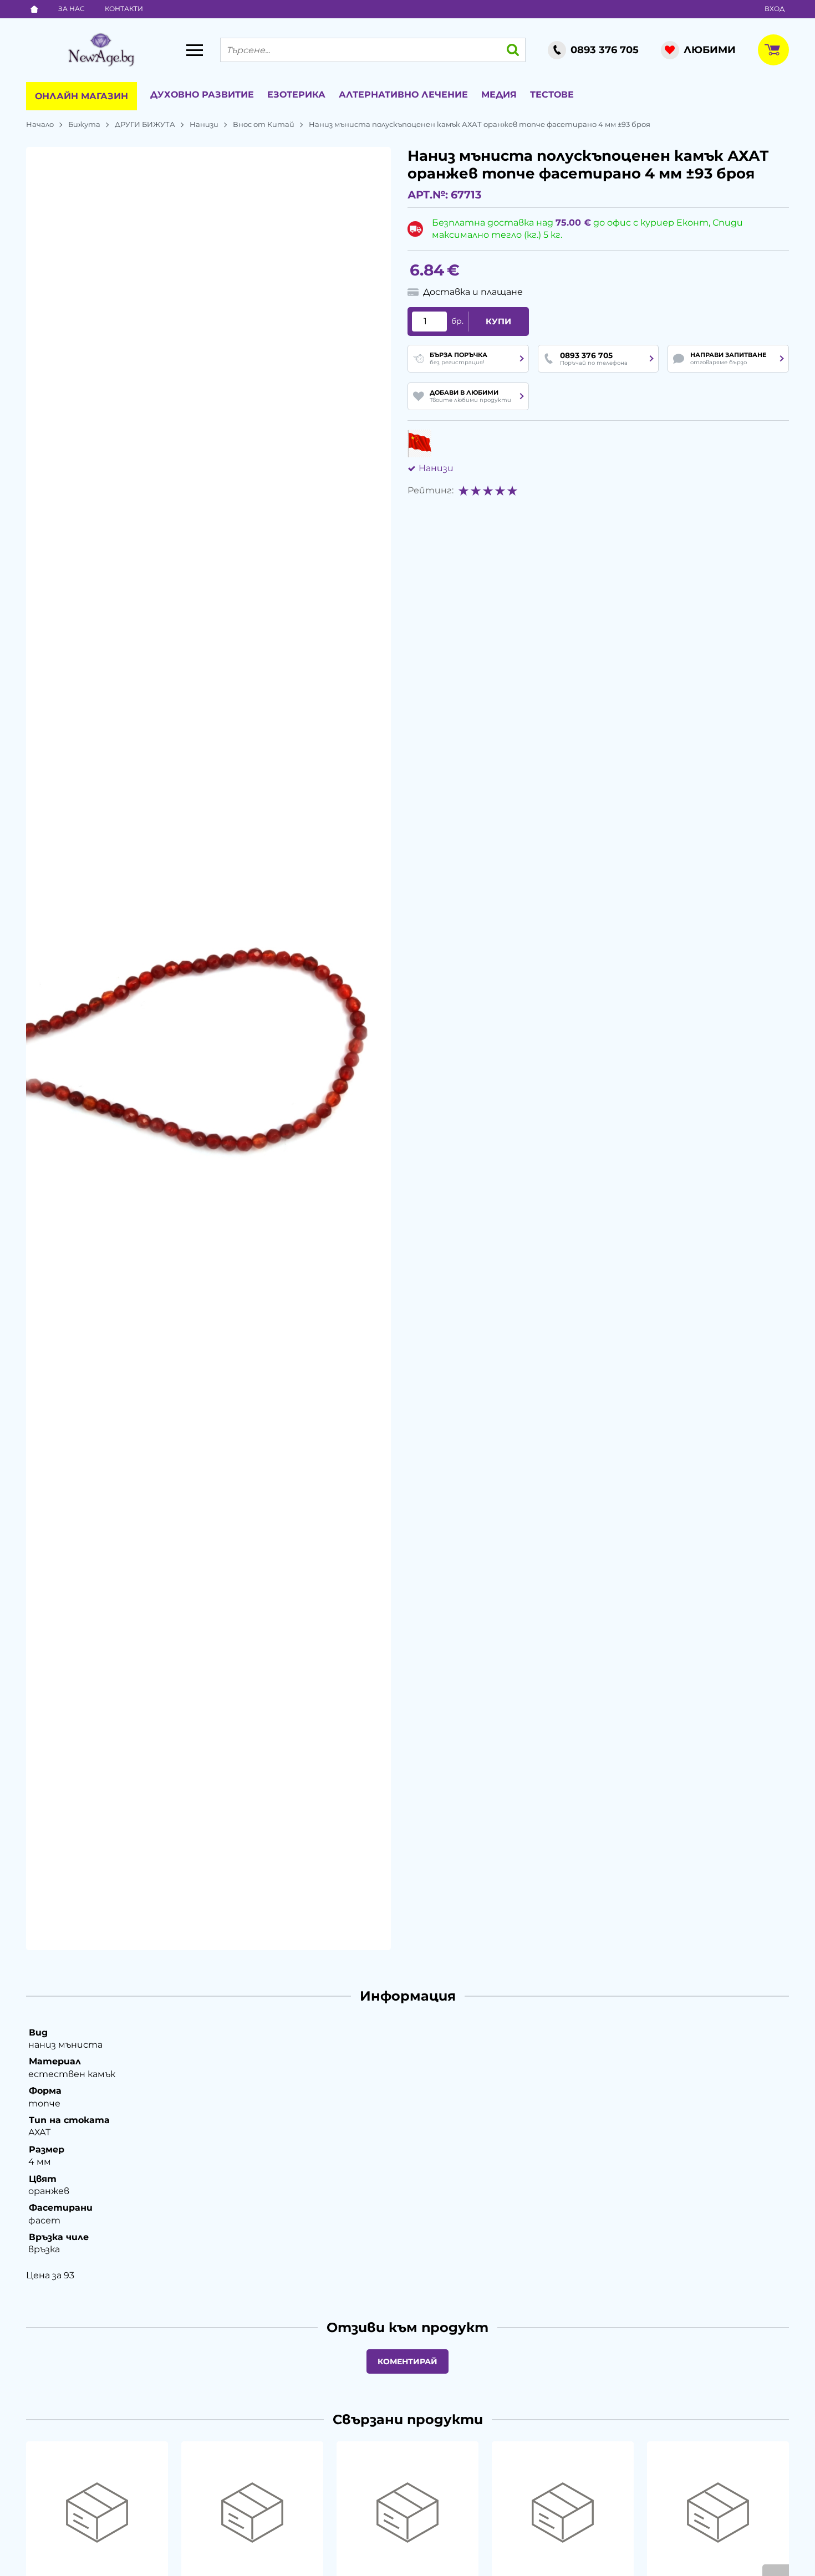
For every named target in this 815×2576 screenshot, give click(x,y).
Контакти (124, 9)
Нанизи (204, 124)
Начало (40, 124)
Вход (775, 9)
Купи (498, 322)
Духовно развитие (202, 95)
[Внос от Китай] (419, 443)
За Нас (72, 9)
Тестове (552, 95)
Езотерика (296, 95)
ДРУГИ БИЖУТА (145, 124)
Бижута (84, 124)
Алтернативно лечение (403, 95)
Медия (499, 95)
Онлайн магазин (81, 96)
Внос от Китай (264, 124)
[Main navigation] (195, 50)
